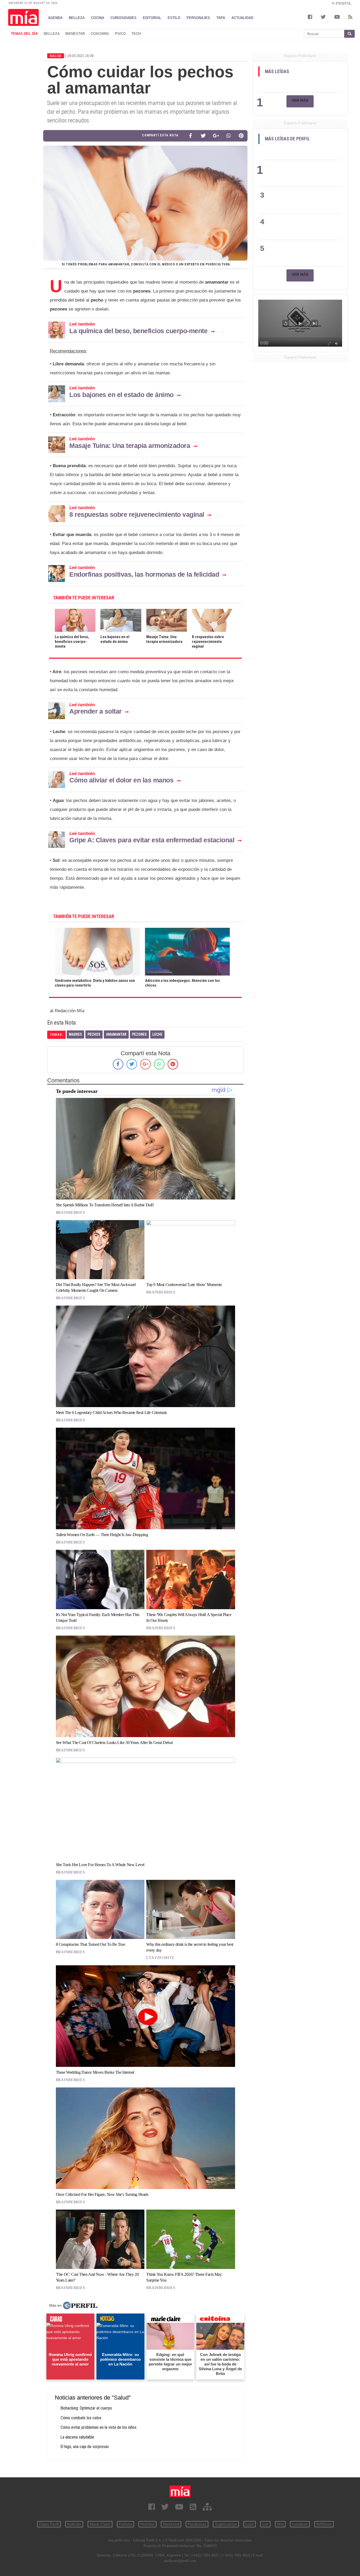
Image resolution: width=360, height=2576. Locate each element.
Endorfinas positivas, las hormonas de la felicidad (144, 574)
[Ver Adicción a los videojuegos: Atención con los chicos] (188, 931)
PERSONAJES (198, 18)
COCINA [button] (98, 18)
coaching (100, 34)
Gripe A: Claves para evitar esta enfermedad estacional (152, 840)
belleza (52, 34)
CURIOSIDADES (123, 18)
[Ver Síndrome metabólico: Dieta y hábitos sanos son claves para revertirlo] (97, 931)
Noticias (74, 2524)
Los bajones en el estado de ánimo (121, 395)
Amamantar (116, 1034)
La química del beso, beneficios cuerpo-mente (138, 331)
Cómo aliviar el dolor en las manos (121, 780)
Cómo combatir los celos (81, 2418)
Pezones (139, 1034)
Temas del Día (24, 34)
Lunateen (300, 2524)
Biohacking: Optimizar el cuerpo (86, 2408)
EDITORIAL (152, 18)
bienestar (75, 34)
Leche (157, 1034)
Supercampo (226, 2524)
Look (250, 2524)
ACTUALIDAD (242, 18)
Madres (75, 1034)
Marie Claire (100, 2524)
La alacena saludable (77, 2437)
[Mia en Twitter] (165, 2507)
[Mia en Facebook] (152, 2507)
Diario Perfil (49, 2524)
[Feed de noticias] (193, 2507)
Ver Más (300, 100)
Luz (265, 2524)
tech (136, 34)
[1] (301, 83)
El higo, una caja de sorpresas (85, 2447)
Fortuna (125, 2524)
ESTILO (174, 18)
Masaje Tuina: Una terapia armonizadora (130, 446)
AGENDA (55, 18)
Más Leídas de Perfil (287, 139)
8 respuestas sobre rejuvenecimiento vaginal (137, 514)
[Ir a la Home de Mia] (180, 2491)
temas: (56, 1034)
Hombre (147, 2524)
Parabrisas (197, 2524)
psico (120, 34)
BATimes (324, 2524)
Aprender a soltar (96, 711)
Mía (280, 2524)
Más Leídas (277, 71)
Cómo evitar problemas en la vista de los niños (99, 2427)
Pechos (94, 1034)
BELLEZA (77, 18)
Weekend (171, 2524)
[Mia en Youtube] (179, 2507)
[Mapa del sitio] (207, 2507)
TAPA (221, 18)
